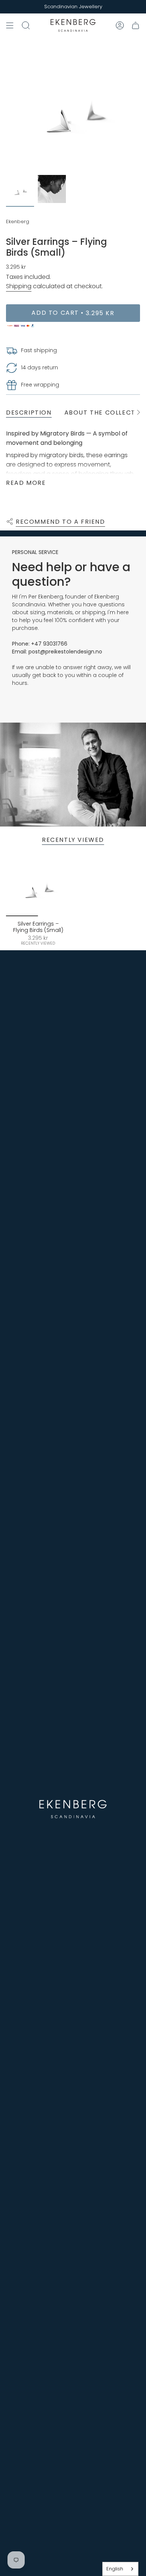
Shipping (19, 286)
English (115, 2569)
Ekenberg (18, 221)
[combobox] (120, 2569)
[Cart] (136, 25)
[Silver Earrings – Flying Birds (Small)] (38, 884)
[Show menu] (10, 25)
